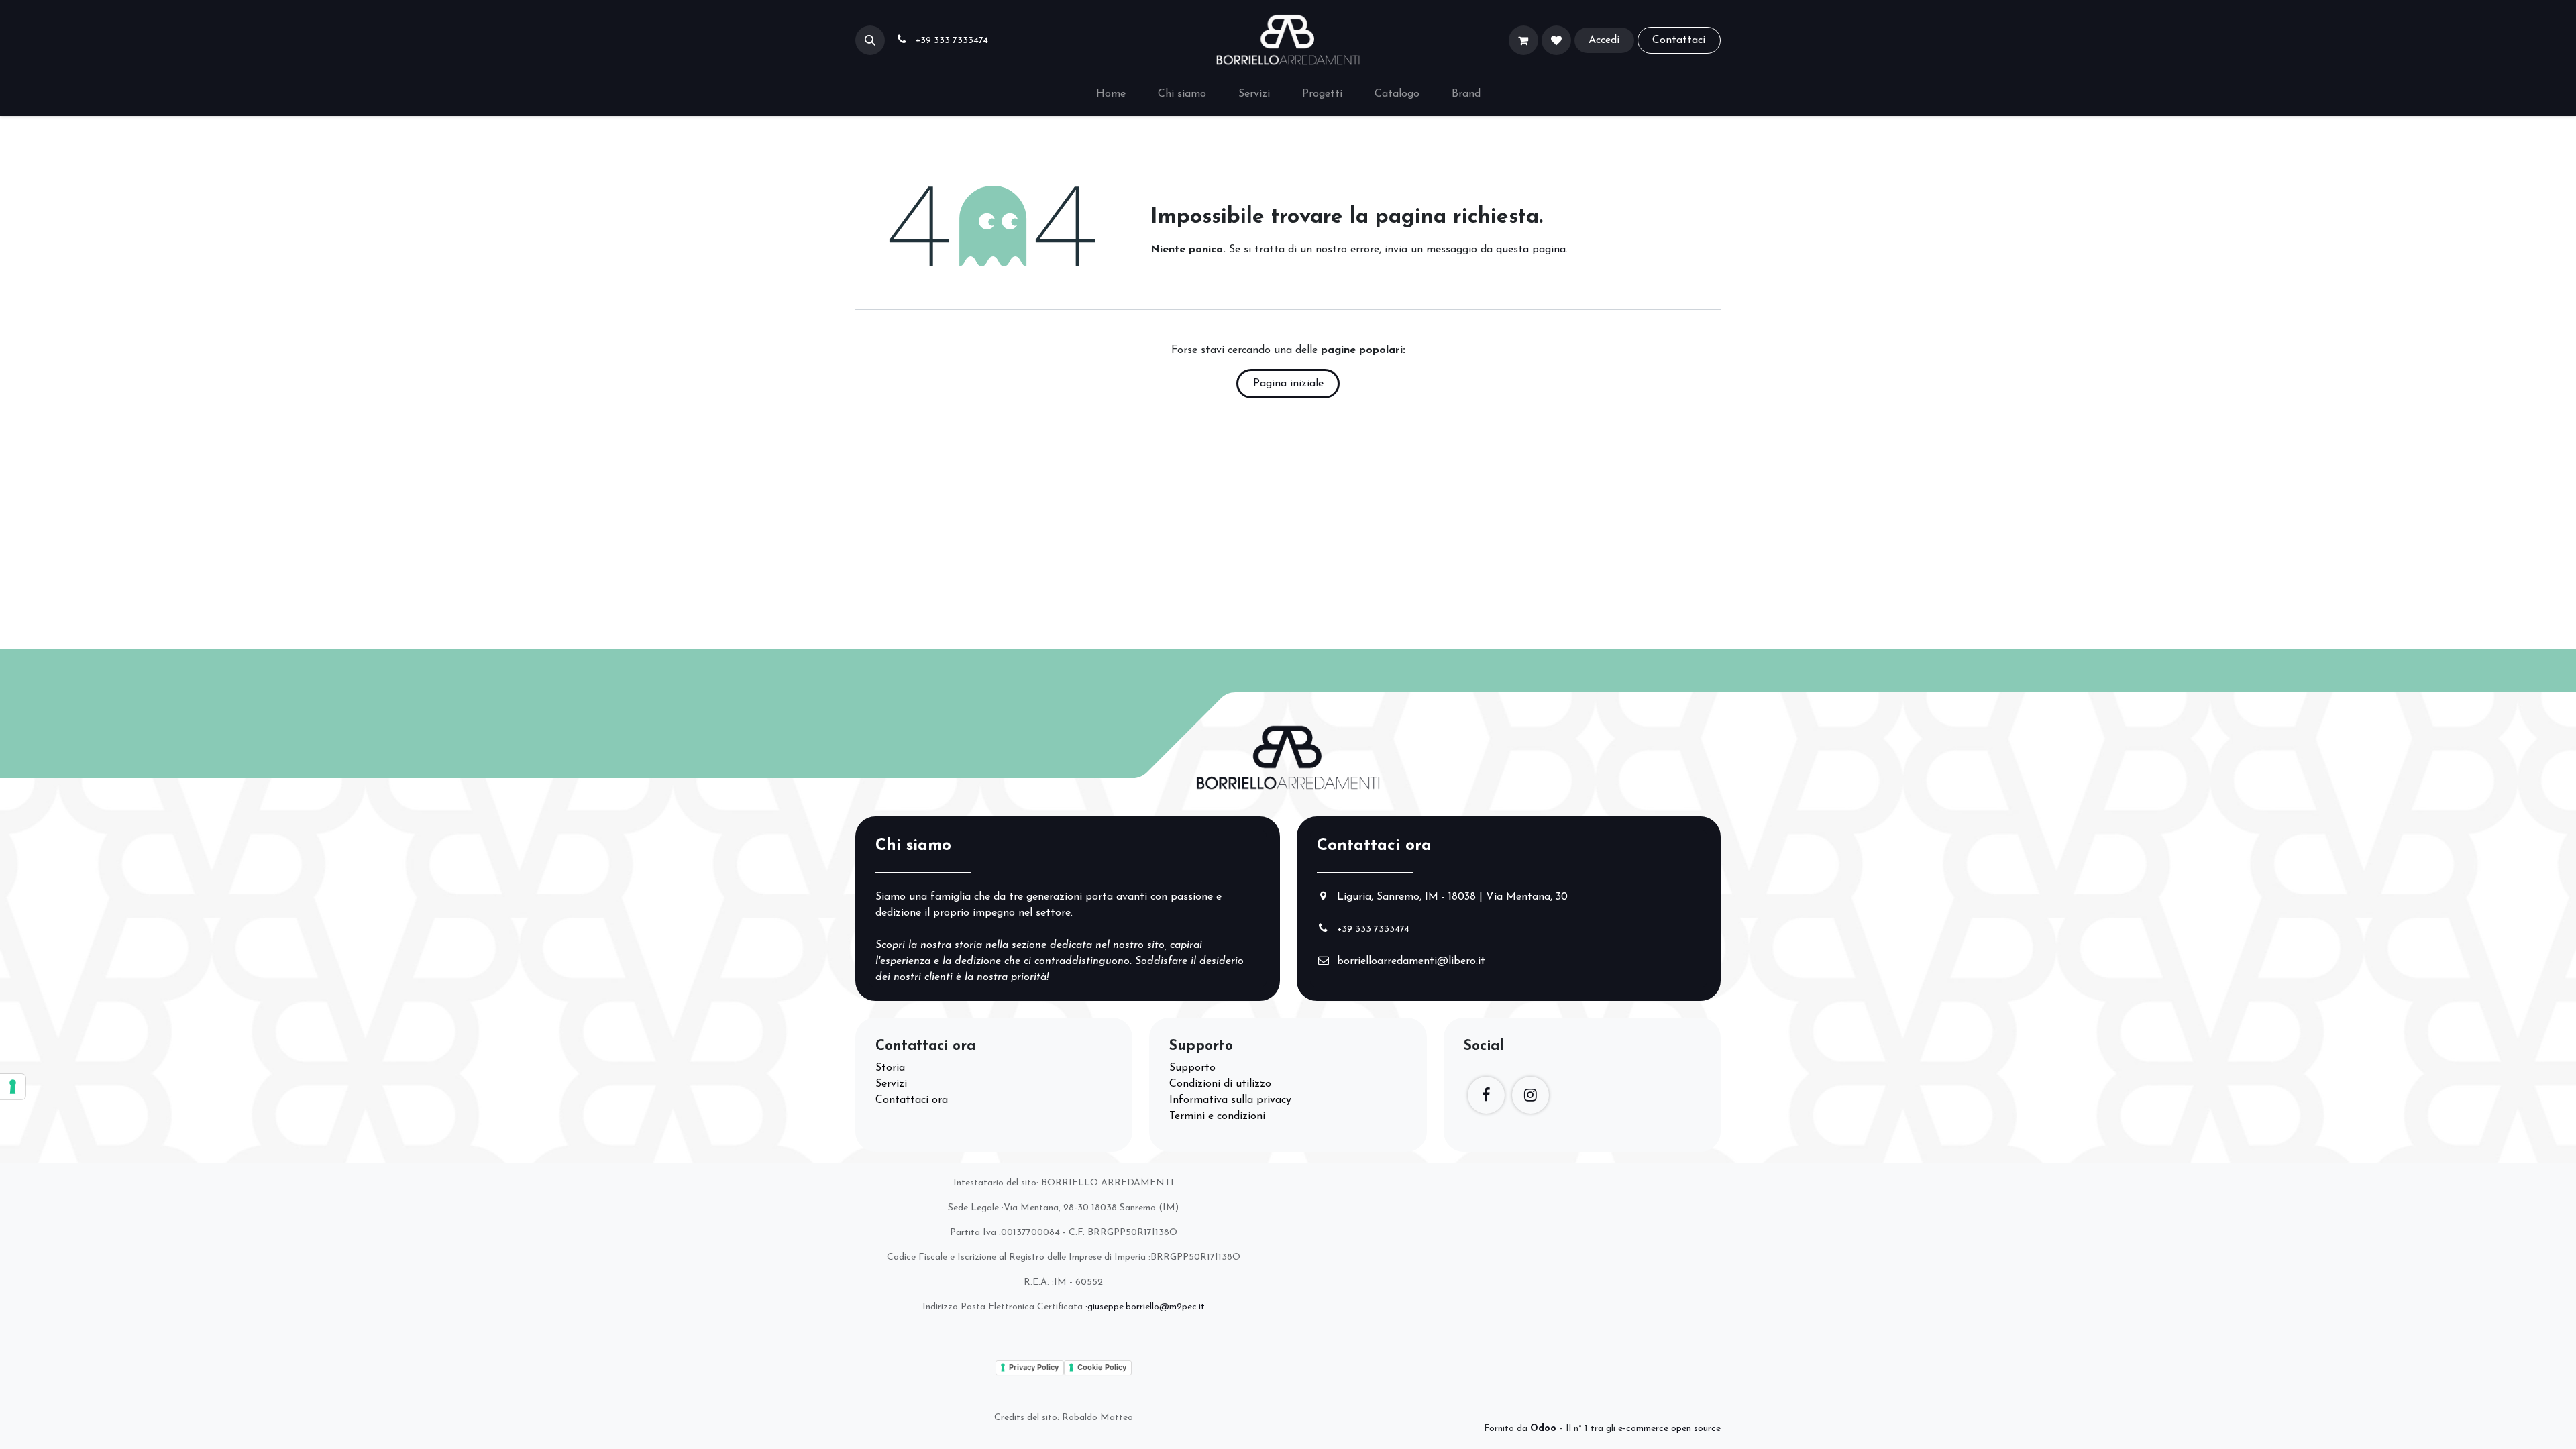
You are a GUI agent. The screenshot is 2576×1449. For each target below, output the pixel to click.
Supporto (1192, 1068)
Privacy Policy (1034, 1367)
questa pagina (1531, 250)
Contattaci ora (912, 1100)
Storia (890, 1068)
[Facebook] (1486, 1095)
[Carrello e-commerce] (1523, 40)
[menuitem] (1111, 94)
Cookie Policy (1102, 1367)
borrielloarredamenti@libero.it (1411, 961)
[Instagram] (1531, 1095)
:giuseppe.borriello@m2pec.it (1145, 1307)
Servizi (891, 1084)
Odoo (1545, 1429)
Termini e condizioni (1217, 1116)
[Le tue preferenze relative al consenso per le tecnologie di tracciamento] (13, 1087)
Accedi (1604, 40)
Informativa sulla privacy (1230, 1100)
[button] (870, 40)
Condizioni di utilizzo (1220, 1084)
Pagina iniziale (1288, 384)
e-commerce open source (1669, 1429)
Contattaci (1679, 40)
